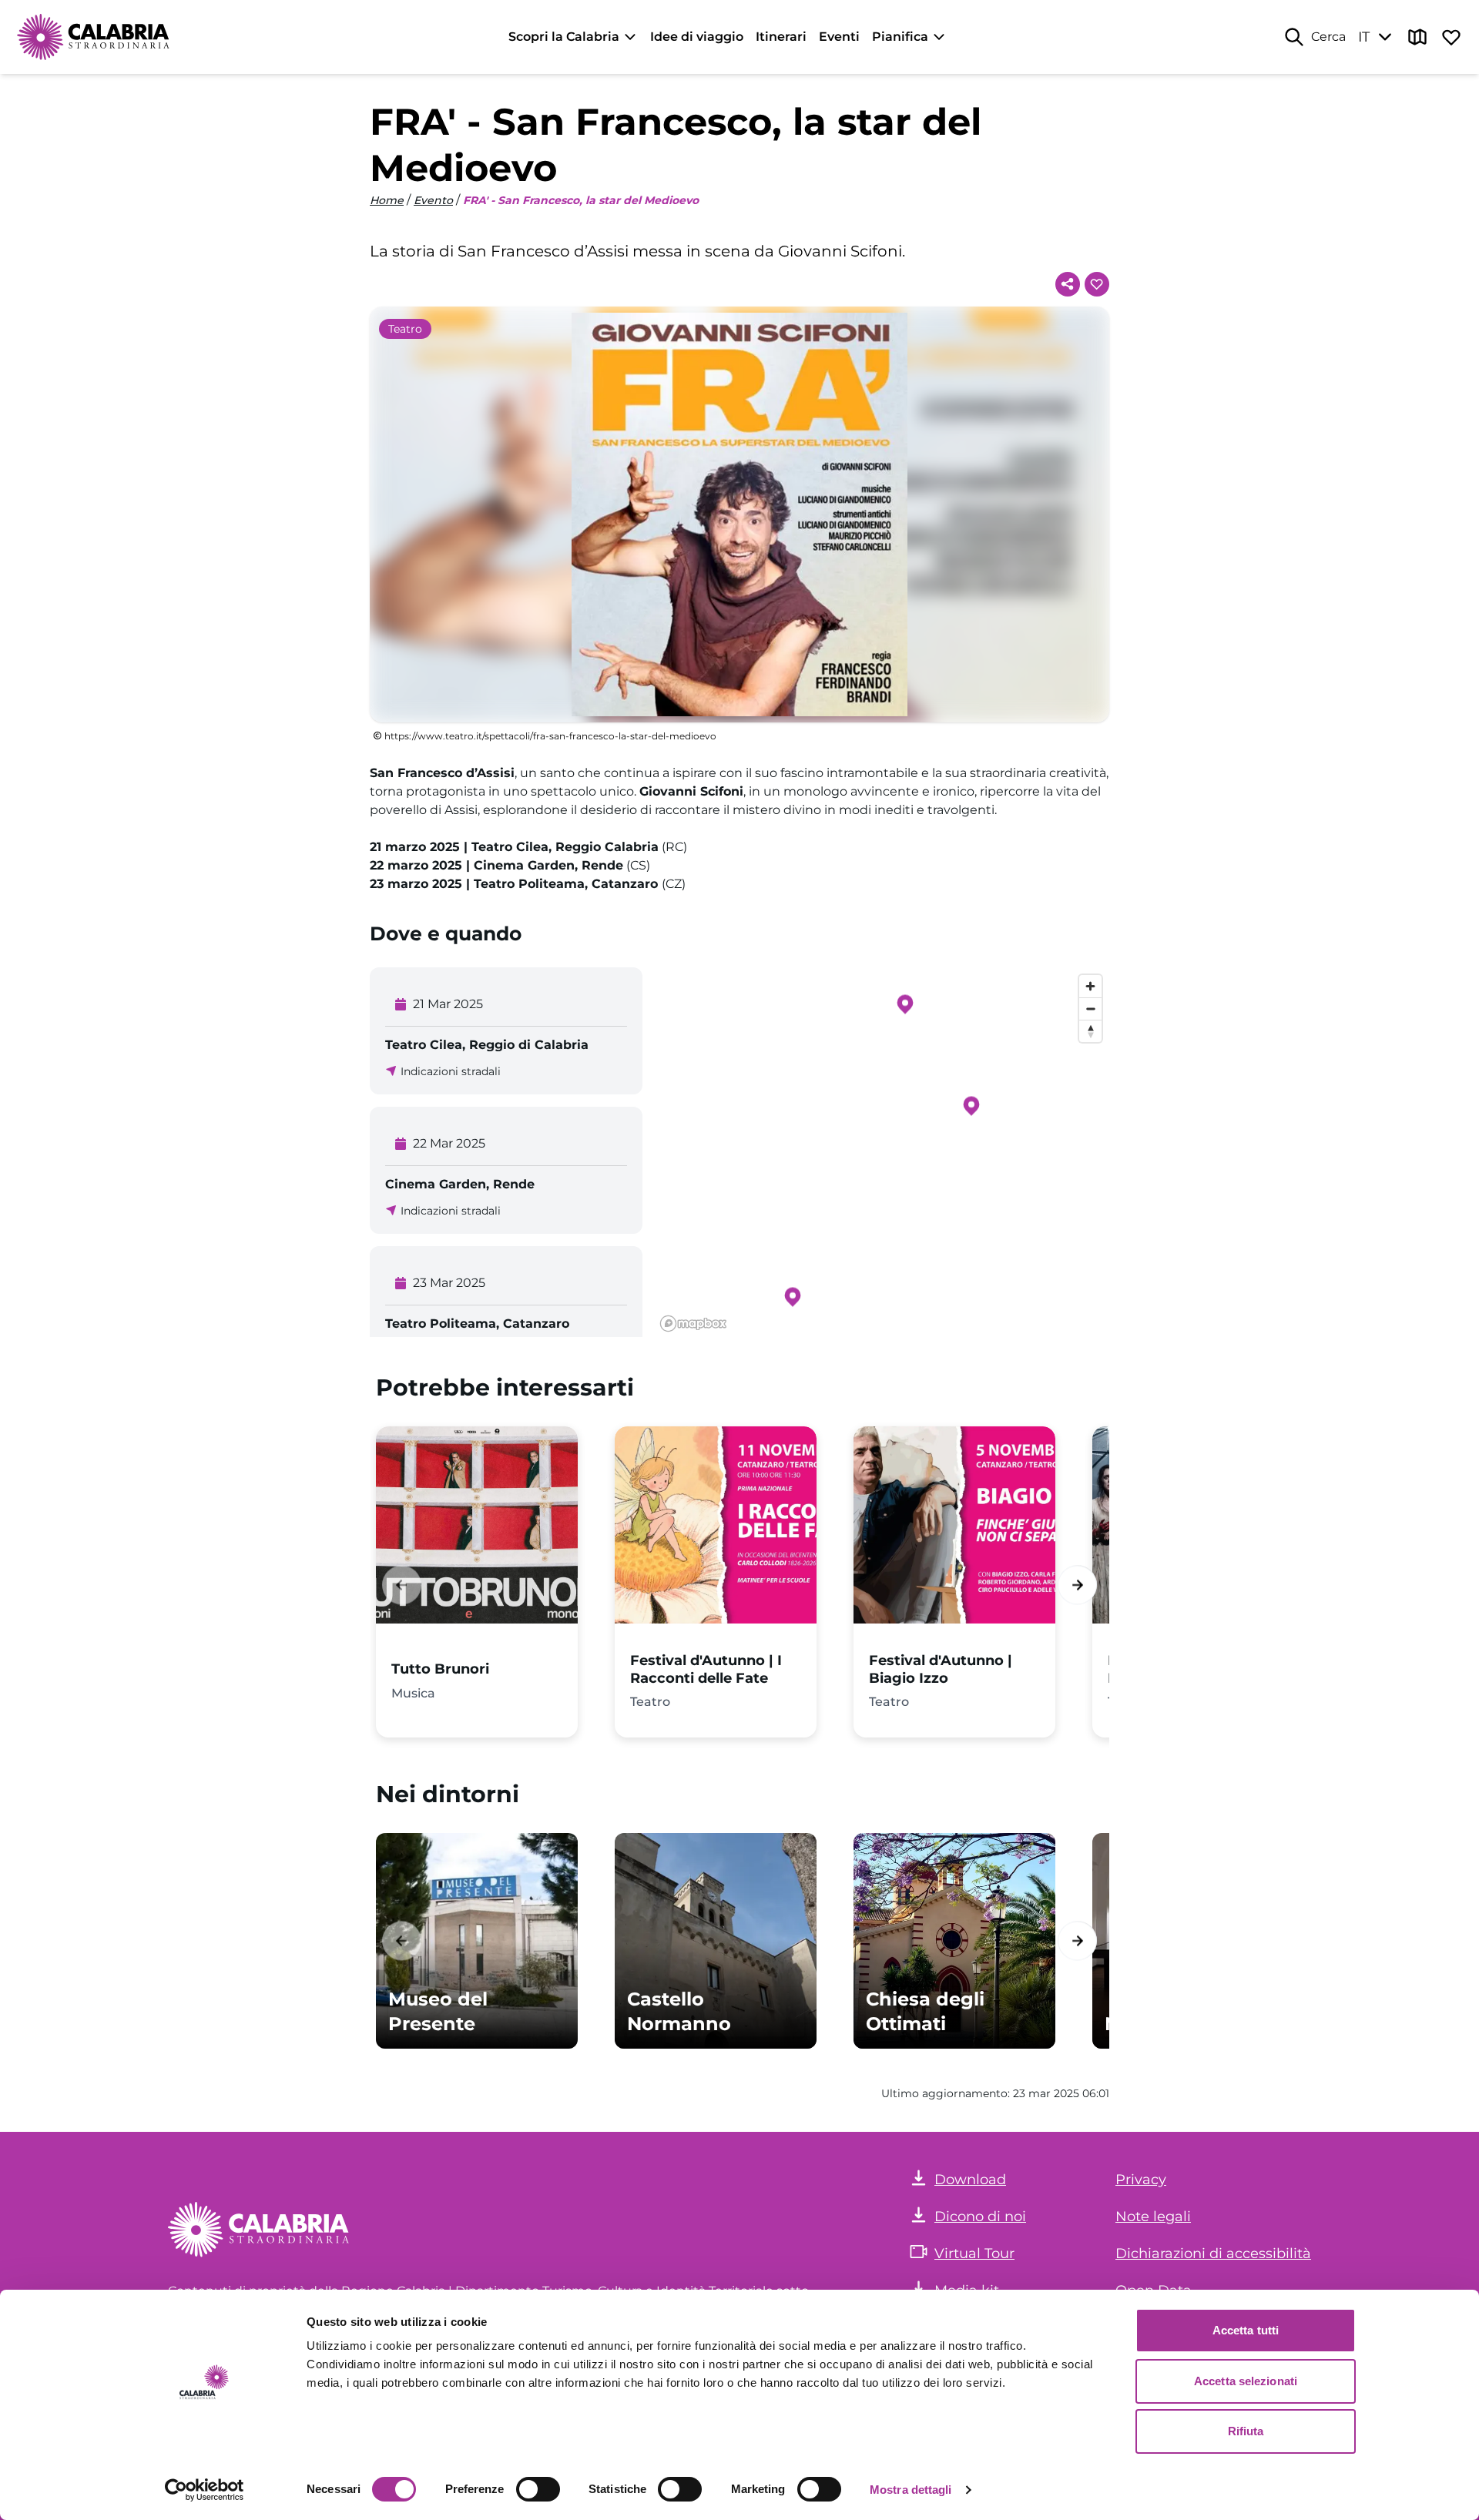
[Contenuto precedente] (402, 1585)
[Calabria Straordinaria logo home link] (94, 37)
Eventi (839, 37)
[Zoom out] (1090, 1009)
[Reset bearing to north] (1090, 1031)
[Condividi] (1068, 284)
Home (387, 200)
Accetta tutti (1246, 2330)
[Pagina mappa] (1417, 37)
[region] (882, 1152)
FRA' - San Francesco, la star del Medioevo (581, 200)
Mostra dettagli (911, 2490)
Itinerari (781, 37)
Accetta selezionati (1246, 2381)
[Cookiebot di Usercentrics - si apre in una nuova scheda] (205, 2490)
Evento (433, 200)
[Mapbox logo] (693, 1324)
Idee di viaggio (697, 37)
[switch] (538, 2489)
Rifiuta (1246, 2431)
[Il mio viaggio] (1451, 37)
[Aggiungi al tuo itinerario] (1097, 284)
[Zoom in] (1090, 986)
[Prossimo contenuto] (1077, 1585)
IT (1364, 37)
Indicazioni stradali (451, 1071)
